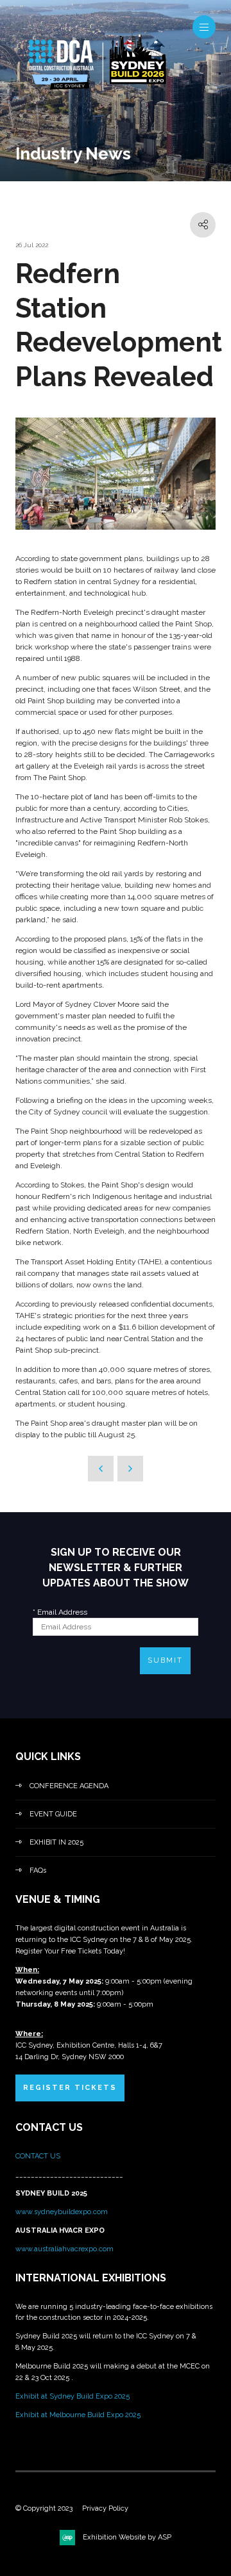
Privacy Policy (105, 2508)
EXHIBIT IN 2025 (56, 1842)
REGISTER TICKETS (70, 2088)
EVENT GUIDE (53, 1814)
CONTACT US (39, 2156)
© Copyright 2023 (44, 2508)
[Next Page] (130, 1469)
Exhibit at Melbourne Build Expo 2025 (78, 2415)
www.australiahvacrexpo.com (64, 2249)
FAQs (38, 1871)
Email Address (60, 1612)
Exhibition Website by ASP (127, 2537)
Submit (165, 1660)
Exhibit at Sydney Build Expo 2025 (73, 2396)
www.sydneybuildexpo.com (62, 2212)
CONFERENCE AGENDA (69, 1786)
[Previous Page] (101, 1469)
